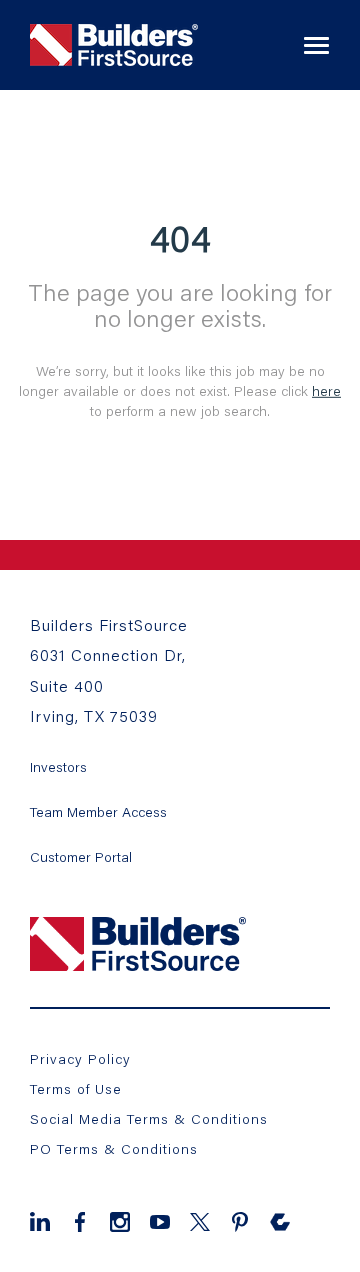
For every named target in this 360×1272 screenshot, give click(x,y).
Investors (58, 766)
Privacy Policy (80, 1058)
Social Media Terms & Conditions (149, 1118)
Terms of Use (76, 1088)
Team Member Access (98, 811)
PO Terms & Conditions (114, 1148)
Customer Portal (81, 856)
